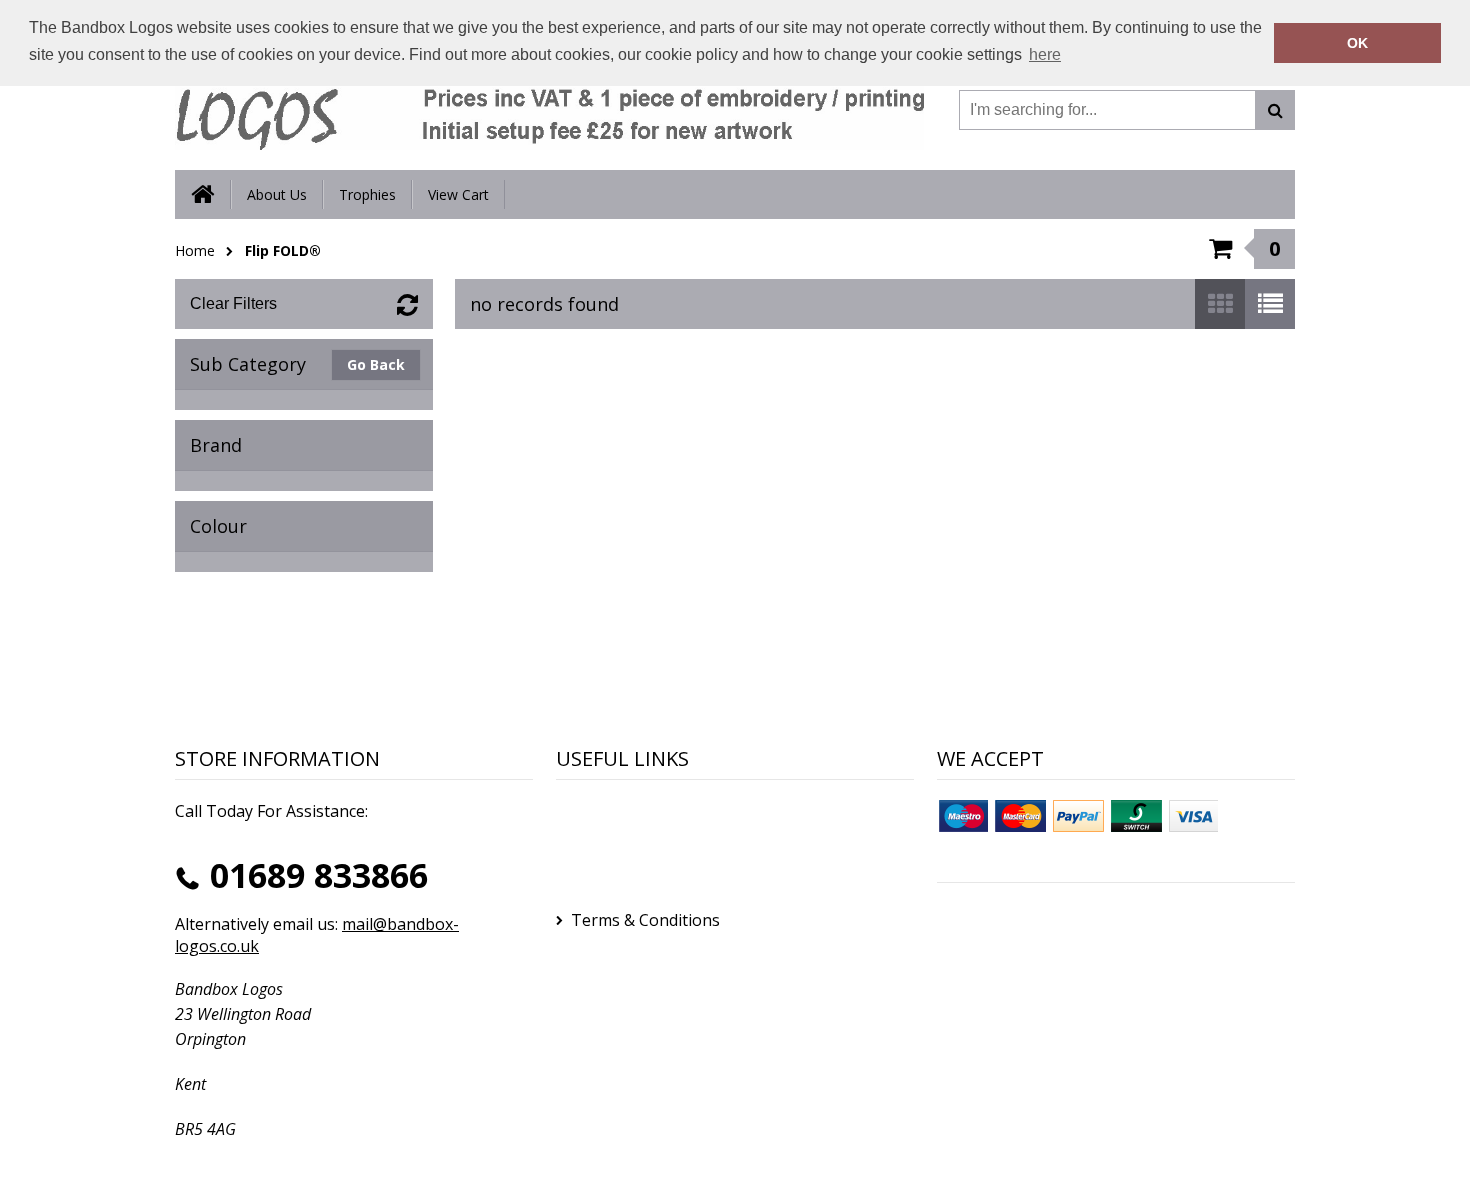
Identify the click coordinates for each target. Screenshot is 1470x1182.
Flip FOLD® (283, 250)
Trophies (367, 194)
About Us (277, 194)
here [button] (1045, 54)
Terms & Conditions (645, 920)
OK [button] (1357, 43)
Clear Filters (233, 303)
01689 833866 (319, 875)
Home (195, 250)
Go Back (376, 364)
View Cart (458, 194)
